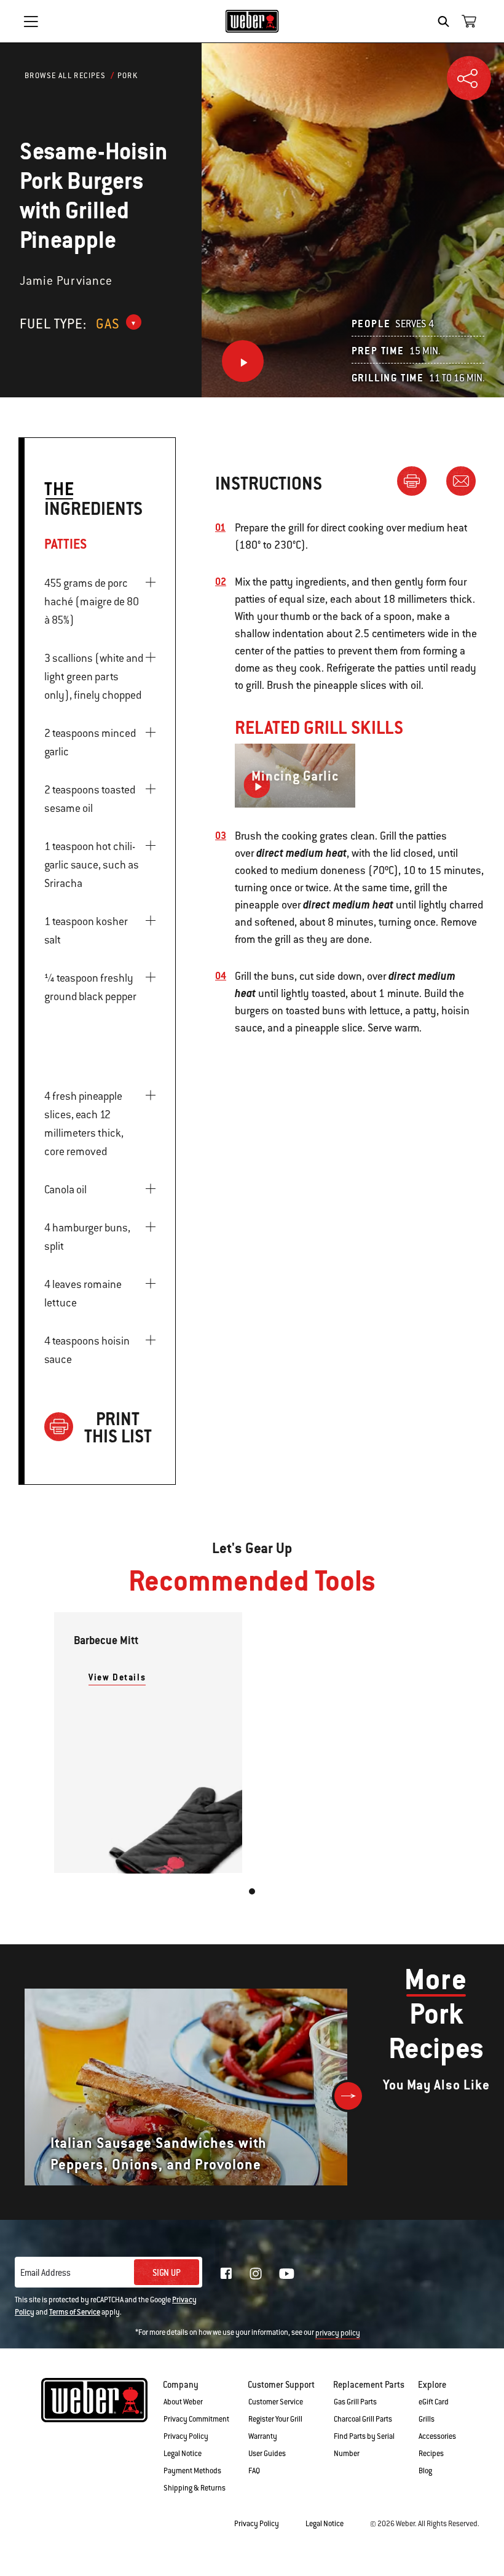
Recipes (431, 2454)
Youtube (287, 2274)
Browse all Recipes (65, 76)
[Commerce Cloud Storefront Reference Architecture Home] (252, 21)
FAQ (254, 2471)
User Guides (267, 2454)
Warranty (263, 2436)
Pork (128, 76)
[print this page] (417, 480)
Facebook (226, 2273)
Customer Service (276, 2402)
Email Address (45, 2273)
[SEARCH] (447, 22)
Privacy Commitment (196, 2419)
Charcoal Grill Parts (363, 2419)
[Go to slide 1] (252, 1891)
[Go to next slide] (348, 2096)
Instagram (256, 2273)
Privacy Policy (186, 2436)
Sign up (167, 2273)
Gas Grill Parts (355, 2402)
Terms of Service (75, 2312)
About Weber (183, 2402)
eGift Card (434, 2402)
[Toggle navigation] (31, 22)
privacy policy (338, 2333)
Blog (425, 2471)
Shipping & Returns (195, 2488)
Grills (427, 2419)
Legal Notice (183, 2454)
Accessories (437, 2436)
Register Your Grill (275, 2419)
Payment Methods (192, 2471)
